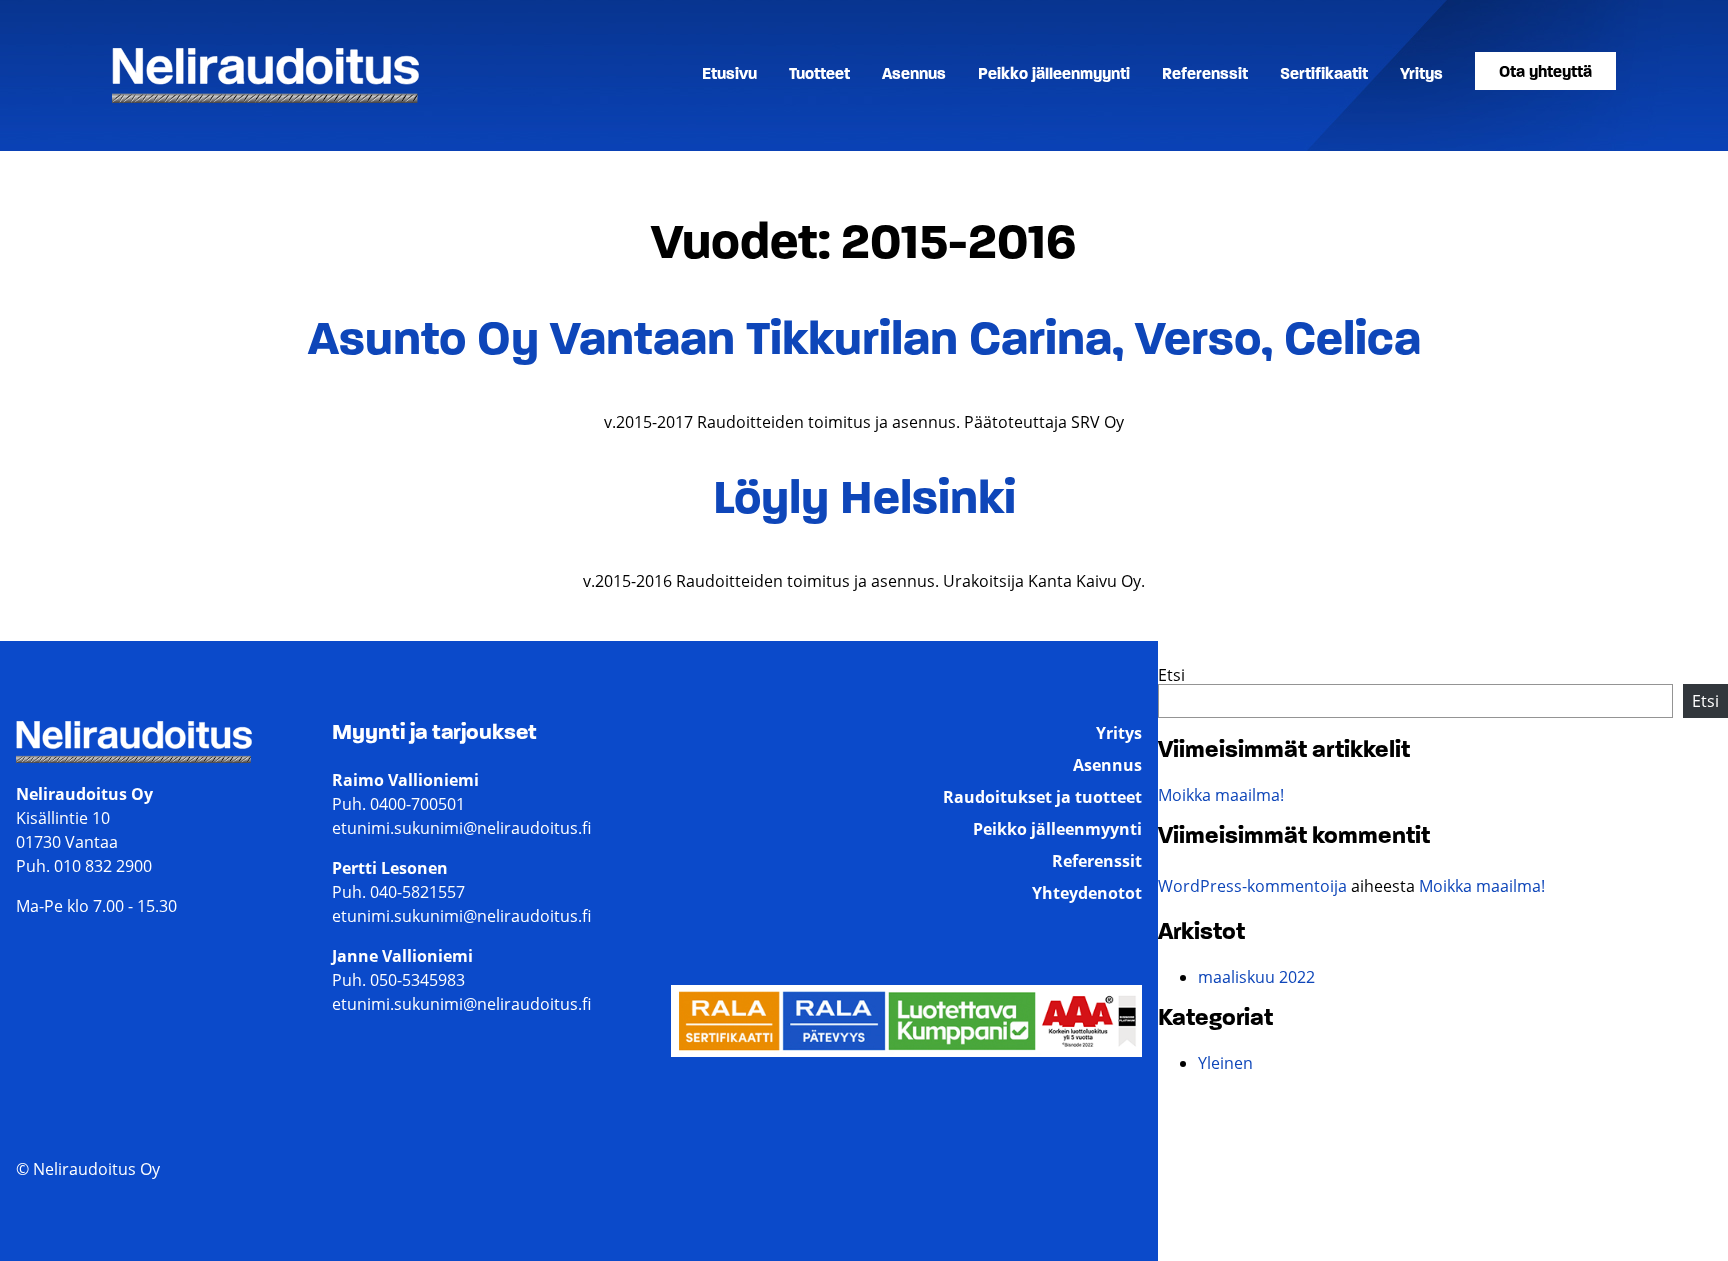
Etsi (1171, 675)
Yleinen (1225, 1063)
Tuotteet (819, 75)
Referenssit (1205, 75)
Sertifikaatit (1324, 75)
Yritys (1421, 75)
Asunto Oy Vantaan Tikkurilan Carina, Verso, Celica (864, 342)
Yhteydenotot (1087, 893)
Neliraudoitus (163, 102)
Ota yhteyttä (1545, 73)
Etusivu (729, 75)
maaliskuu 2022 (1256, 977)
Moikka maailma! (1221, 795)
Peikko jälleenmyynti (1054, 75)
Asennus (914, 75)
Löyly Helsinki (864, 501)
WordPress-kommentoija (1252, 886)
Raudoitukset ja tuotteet (1042, 797)
